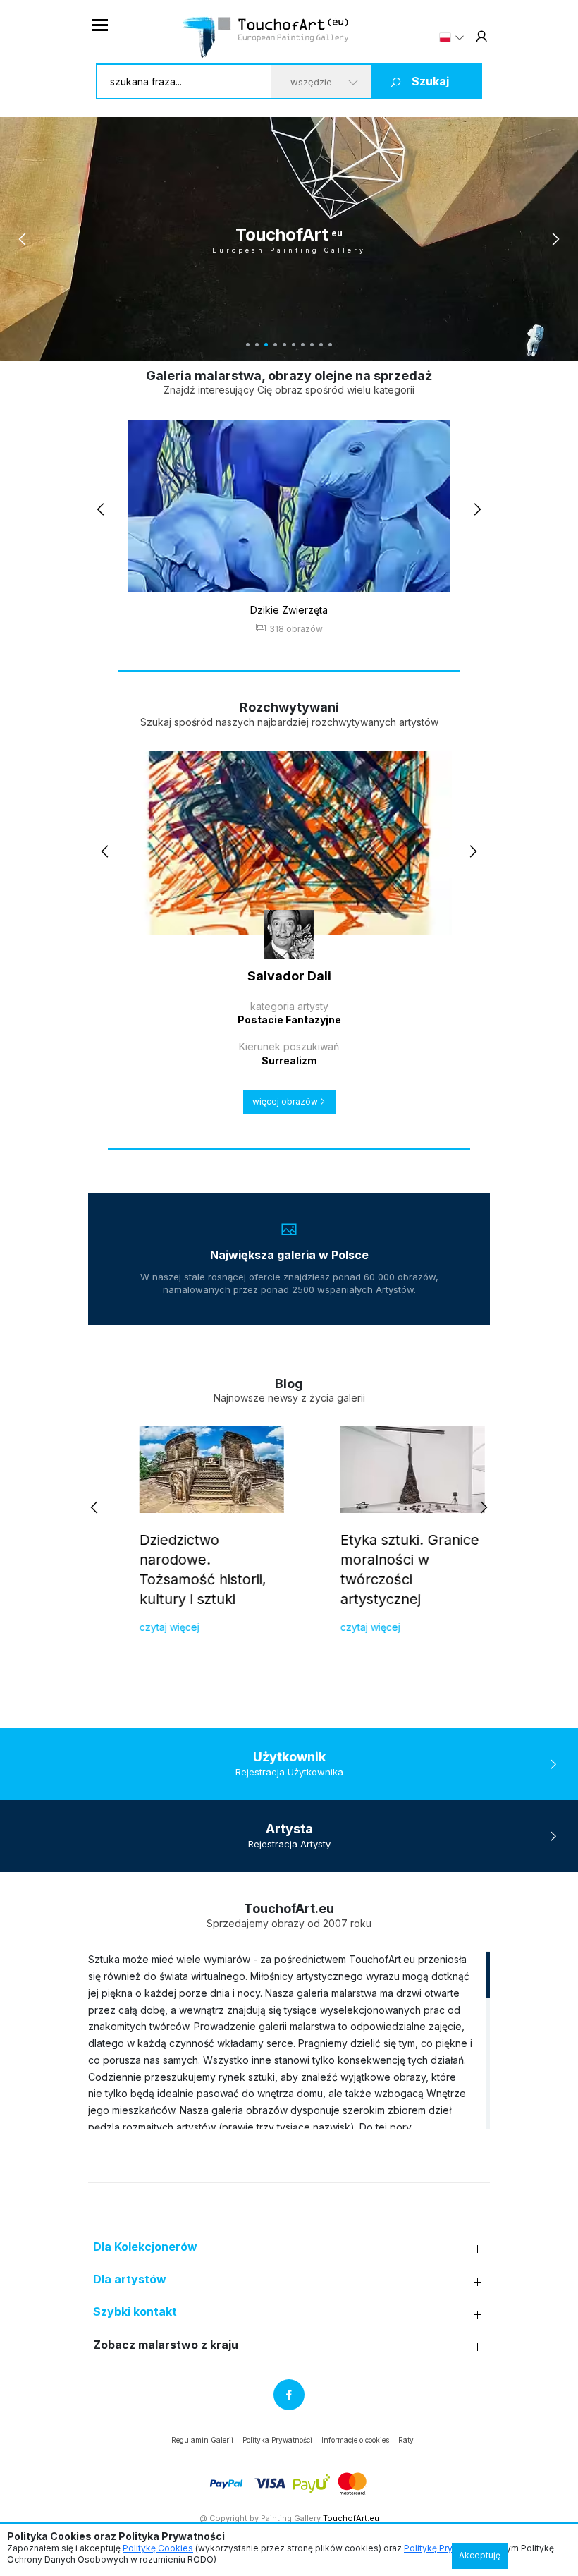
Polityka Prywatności (277, 2440)
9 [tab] (321, 345)
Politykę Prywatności (447, 2548)
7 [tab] (303, 345)
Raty (406, 2440)
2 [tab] (257, 345)
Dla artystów (130, 2279)
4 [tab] (275, 345)
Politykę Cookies (158, 2548)
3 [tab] (266, 345)
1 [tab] (248, 345)
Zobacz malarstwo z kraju (166, 2345)
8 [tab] (312, 345)
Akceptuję (480, 2555)
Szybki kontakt (135, 2312)
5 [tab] (284, 345)
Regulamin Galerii (202, 2440)
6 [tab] (294, 345)
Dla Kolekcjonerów (145, 2247)
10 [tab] (330, 345)
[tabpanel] (289, 239)
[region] (289, 2040)
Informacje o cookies (355, 2440)
